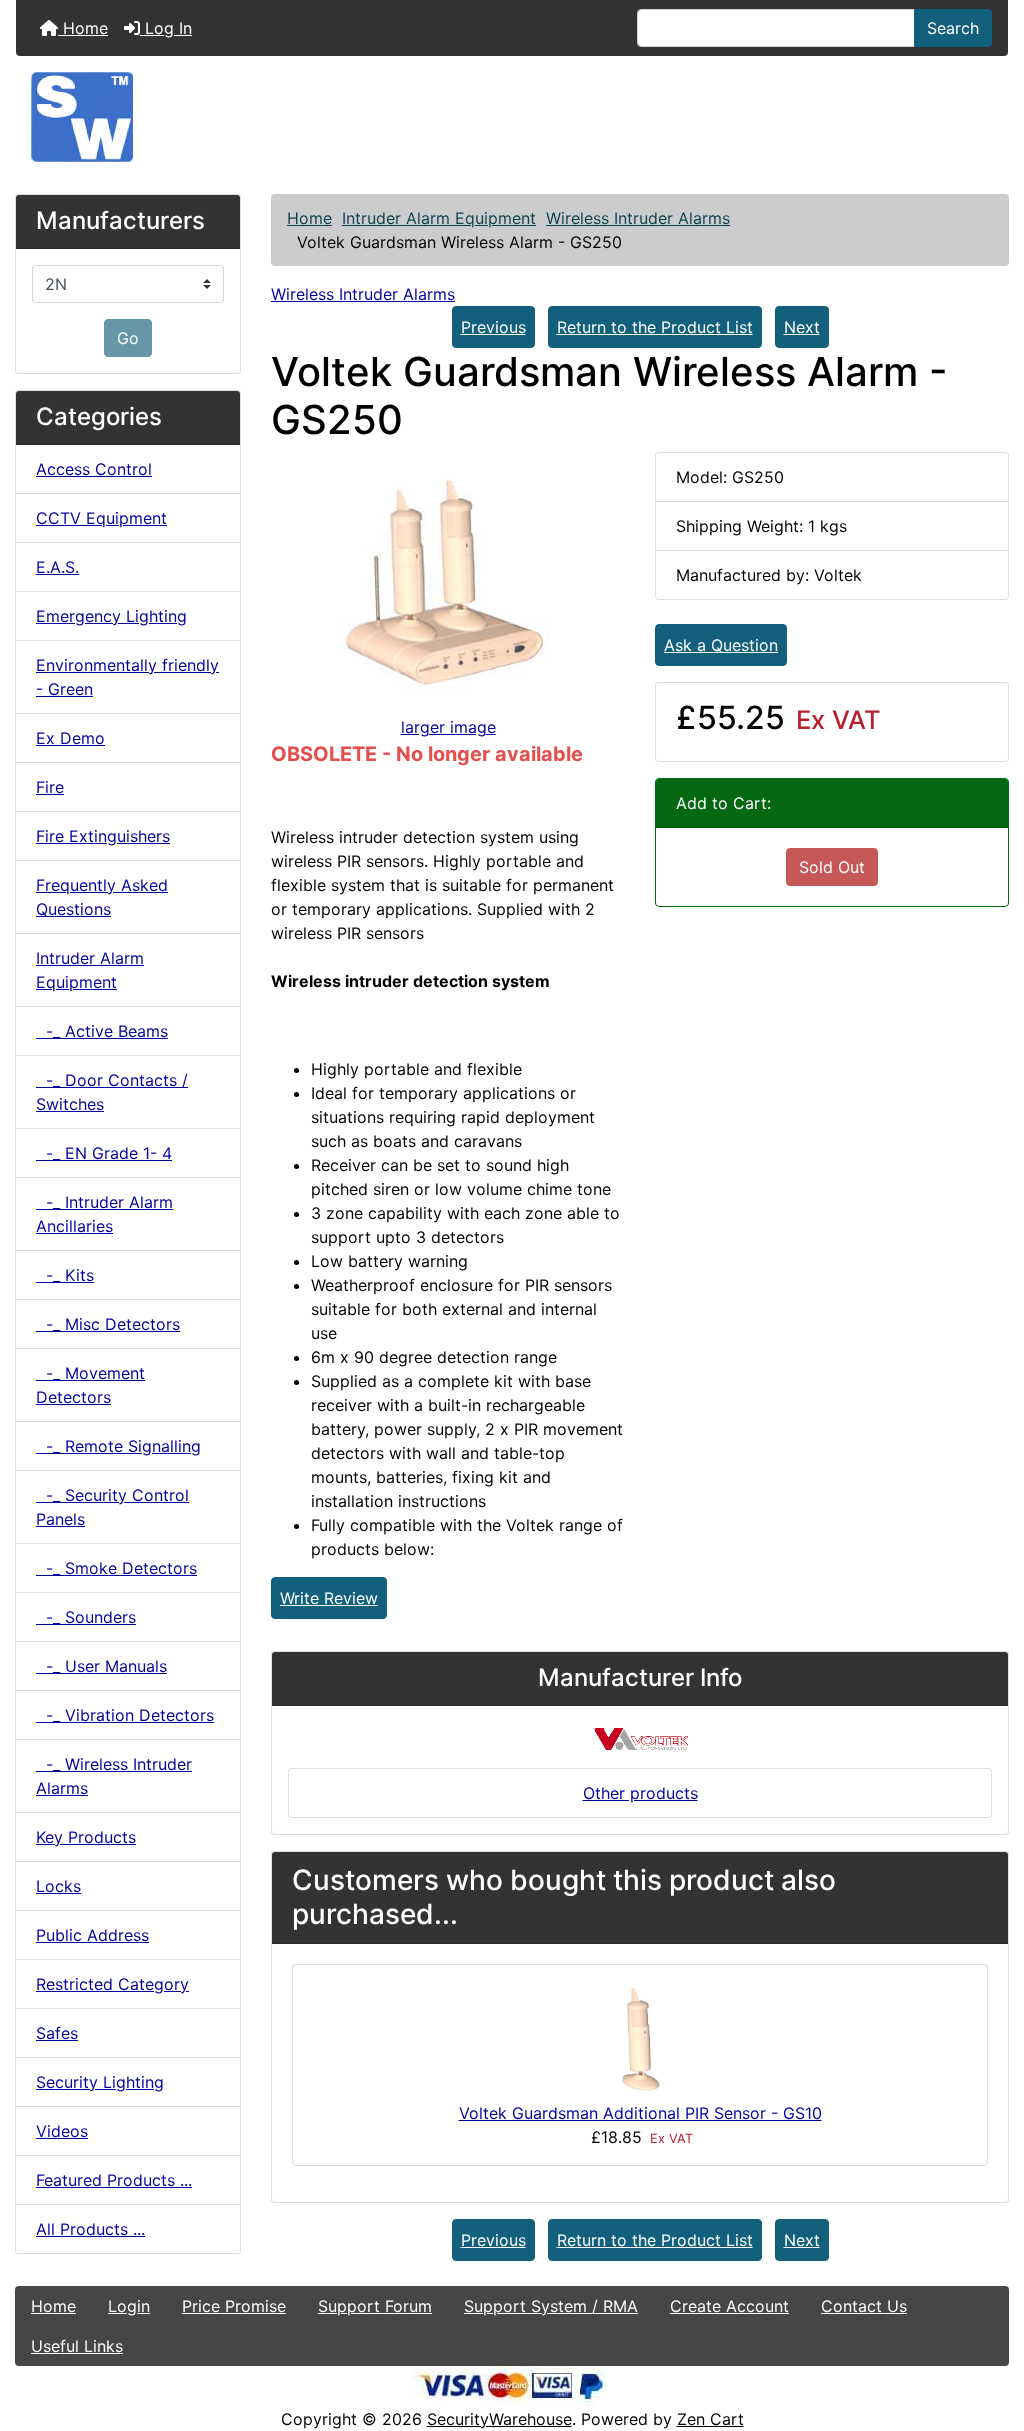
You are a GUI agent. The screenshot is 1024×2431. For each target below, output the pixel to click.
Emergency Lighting (111, 616)
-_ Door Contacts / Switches (112, 1092)
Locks (58, 1886)
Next (802, 327)
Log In (166, 28)
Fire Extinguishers (103, 836)
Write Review (329, 1598)
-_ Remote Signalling (118, 1446)
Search (953, 28)
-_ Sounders (86, 1617)
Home (83, 28)
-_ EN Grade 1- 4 (104, 1153)
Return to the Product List (655, 327)
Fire (50, 787)
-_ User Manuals (101, 1666)
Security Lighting (100, 2082)
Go (128, 338)
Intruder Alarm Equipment (439, 218)
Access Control (94, 469)
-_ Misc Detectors (108, 1324)
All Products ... (90, 2229)
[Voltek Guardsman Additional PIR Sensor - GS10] (640, 2039)
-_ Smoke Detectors (116, 1568)
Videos (62, 2131)
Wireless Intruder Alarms (638, 218)
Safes (57, 2033)
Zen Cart (710, 2419)
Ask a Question (721, 645)
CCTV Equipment (101, 518)
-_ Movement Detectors (90, 1385)
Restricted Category (112, 1984)
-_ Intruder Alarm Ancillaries (104, 1214)
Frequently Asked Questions (102, 897)
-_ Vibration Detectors (125, 1715)
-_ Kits (65, 1275)
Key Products (86, 1837)
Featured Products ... (114, 2180)
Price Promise (234, 2306)
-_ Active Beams (102, 1031)
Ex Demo (70, 738)
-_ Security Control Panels (112, 1507)
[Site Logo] (512, 117)
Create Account (729, 2306)
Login (129, 2306)
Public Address (92, 1935)
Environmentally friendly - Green (127, 677)
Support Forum (375, 2306)
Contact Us (864, 2306)
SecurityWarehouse (499, 2419)
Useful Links (77, 2346)
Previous (493, 327)
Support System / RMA (551, 2306)
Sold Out (832, 867)
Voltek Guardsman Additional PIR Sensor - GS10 (640, 2113)
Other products (640, 1793)
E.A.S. (57, 567)
